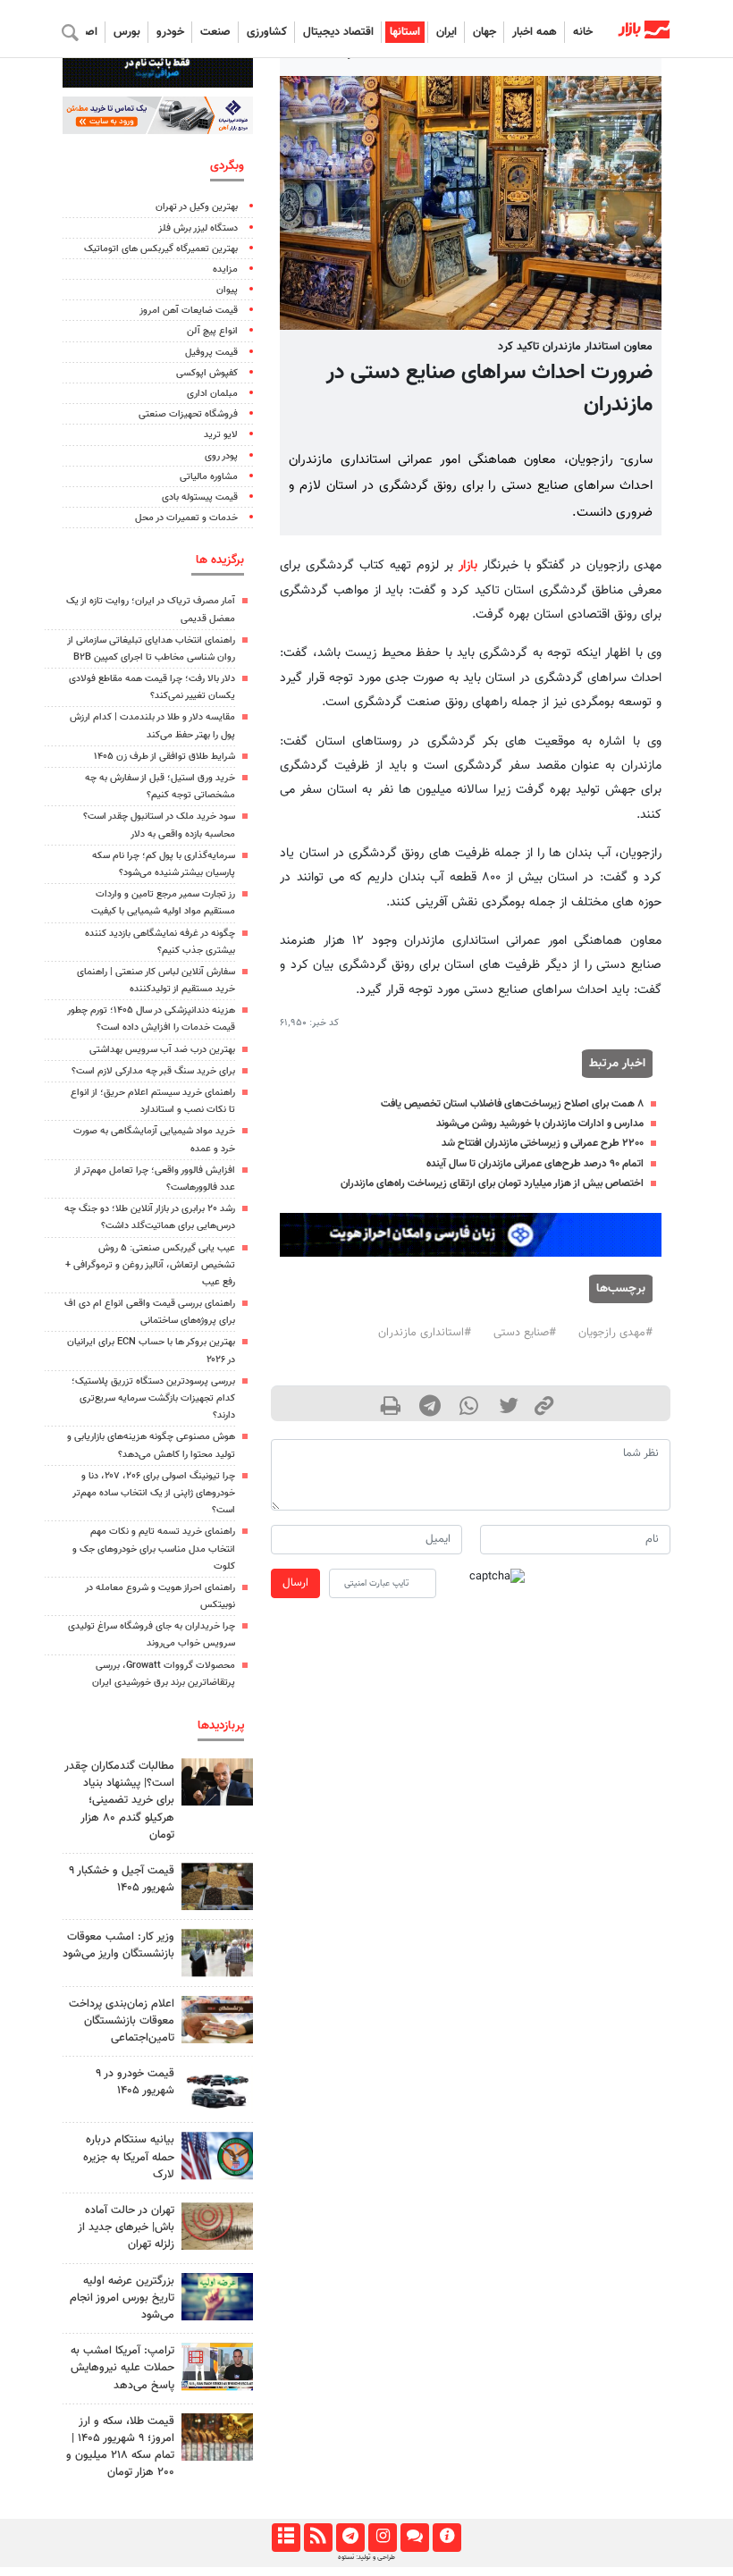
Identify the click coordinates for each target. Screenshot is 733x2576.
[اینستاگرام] (382, 2538)
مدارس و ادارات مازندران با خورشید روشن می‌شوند (540, 1124)
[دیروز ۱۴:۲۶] (217, 2437)
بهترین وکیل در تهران (197, 207)
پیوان (227, 290)
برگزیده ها (220, 560)
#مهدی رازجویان (615, 1333)
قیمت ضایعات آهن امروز (189, 311)
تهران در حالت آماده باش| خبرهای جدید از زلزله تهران (126, 2227)
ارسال (295, 1583)
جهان (484, 32)
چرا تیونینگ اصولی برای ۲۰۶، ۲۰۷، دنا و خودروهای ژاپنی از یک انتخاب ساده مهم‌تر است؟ (154, 1493)
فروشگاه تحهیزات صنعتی (188, 414)
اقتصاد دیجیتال (338, 32)
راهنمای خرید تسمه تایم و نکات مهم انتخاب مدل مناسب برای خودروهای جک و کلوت (154, 1549)
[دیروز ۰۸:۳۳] (217, 2297)
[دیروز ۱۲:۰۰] (217, 1782)
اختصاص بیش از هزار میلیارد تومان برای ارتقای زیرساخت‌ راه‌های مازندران (492, 1183)
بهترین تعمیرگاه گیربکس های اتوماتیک (161, 249)
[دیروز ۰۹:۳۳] (217, 2226)
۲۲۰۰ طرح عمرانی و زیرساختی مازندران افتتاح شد (543, 1143)
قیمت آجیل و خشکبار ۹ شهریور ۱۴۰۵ (122, 1879)
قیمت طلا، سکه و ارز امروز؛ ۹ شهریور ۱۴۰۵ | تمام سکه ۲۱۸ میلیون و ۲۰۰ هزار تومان (120, 2447)
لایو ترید (221, 435)
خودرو (170, 32)
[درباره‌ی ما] (447, 2538)
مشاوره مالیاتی (209, 477)
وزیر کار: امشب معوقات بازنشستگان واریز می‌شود (118, 1945)
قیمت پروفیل (211, 353)
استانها (405, 32)
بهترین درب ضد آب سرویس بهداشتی (162, 1050)
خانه (583, 32)
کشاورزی (267, 32)
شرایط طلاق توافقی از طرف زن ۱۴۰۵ (164, 757)
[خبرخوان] (318, 2538)
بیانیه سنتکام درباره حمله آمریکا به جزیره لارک (129, 2157)
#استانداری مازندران (425, 1333)
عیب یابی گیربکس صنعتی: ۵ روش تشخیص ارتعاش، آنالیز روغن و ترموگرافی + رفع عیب (150, 1265)
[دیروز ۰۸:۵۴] (217, 2155)
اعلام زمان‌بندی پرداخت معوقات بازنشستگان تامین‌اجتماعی (122, 2021)
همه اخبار (535, 32)
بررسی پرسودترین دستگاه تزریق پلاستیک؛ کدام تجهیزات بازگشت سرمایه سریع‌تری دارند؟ (153, 1398)
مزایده (225, 269)
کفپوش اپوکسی (207, 373)
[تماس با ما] (414, 2538)
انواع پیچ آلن (212, 331)
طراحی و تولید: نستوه (366, 2557)
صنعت (215, 32)
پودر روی (221, 456)
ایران (447, 32)
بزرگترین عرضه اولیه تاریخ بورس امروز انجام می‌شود (122, 2298)
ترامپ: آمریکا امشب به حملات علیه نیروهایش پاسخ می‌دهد (122, 2368)
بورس (127, 32)
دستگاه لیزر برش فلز (198, 228)
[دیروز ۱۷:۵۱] (217, 2366)
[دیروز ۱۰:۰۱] (217, 2089)
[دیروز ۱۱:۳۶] (217, 1953)
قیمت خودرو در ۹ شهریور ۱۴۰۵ (135, 2082)
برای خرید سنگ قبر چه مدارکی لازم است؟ (153, 1071)
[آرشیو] (286, 2538)
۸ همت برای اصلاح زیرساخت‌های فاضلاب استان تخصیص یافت (512, 1104)
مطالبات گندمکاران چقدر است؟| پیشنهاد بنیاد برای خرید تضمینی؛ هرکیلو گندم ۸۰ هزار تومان (119, 1801)
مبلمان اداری (212, 394)
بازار (468, 565)
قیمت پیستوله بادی (200, 497)
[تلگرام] (350, 2538)
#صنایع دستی (525, 1333)
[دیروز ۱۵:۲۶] (217, 2020)
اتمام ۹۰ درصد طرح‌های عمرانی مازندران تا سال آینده (535, 1164)
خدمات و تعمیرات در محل (186, 518)
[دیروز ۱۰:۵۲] (217, 1886)
